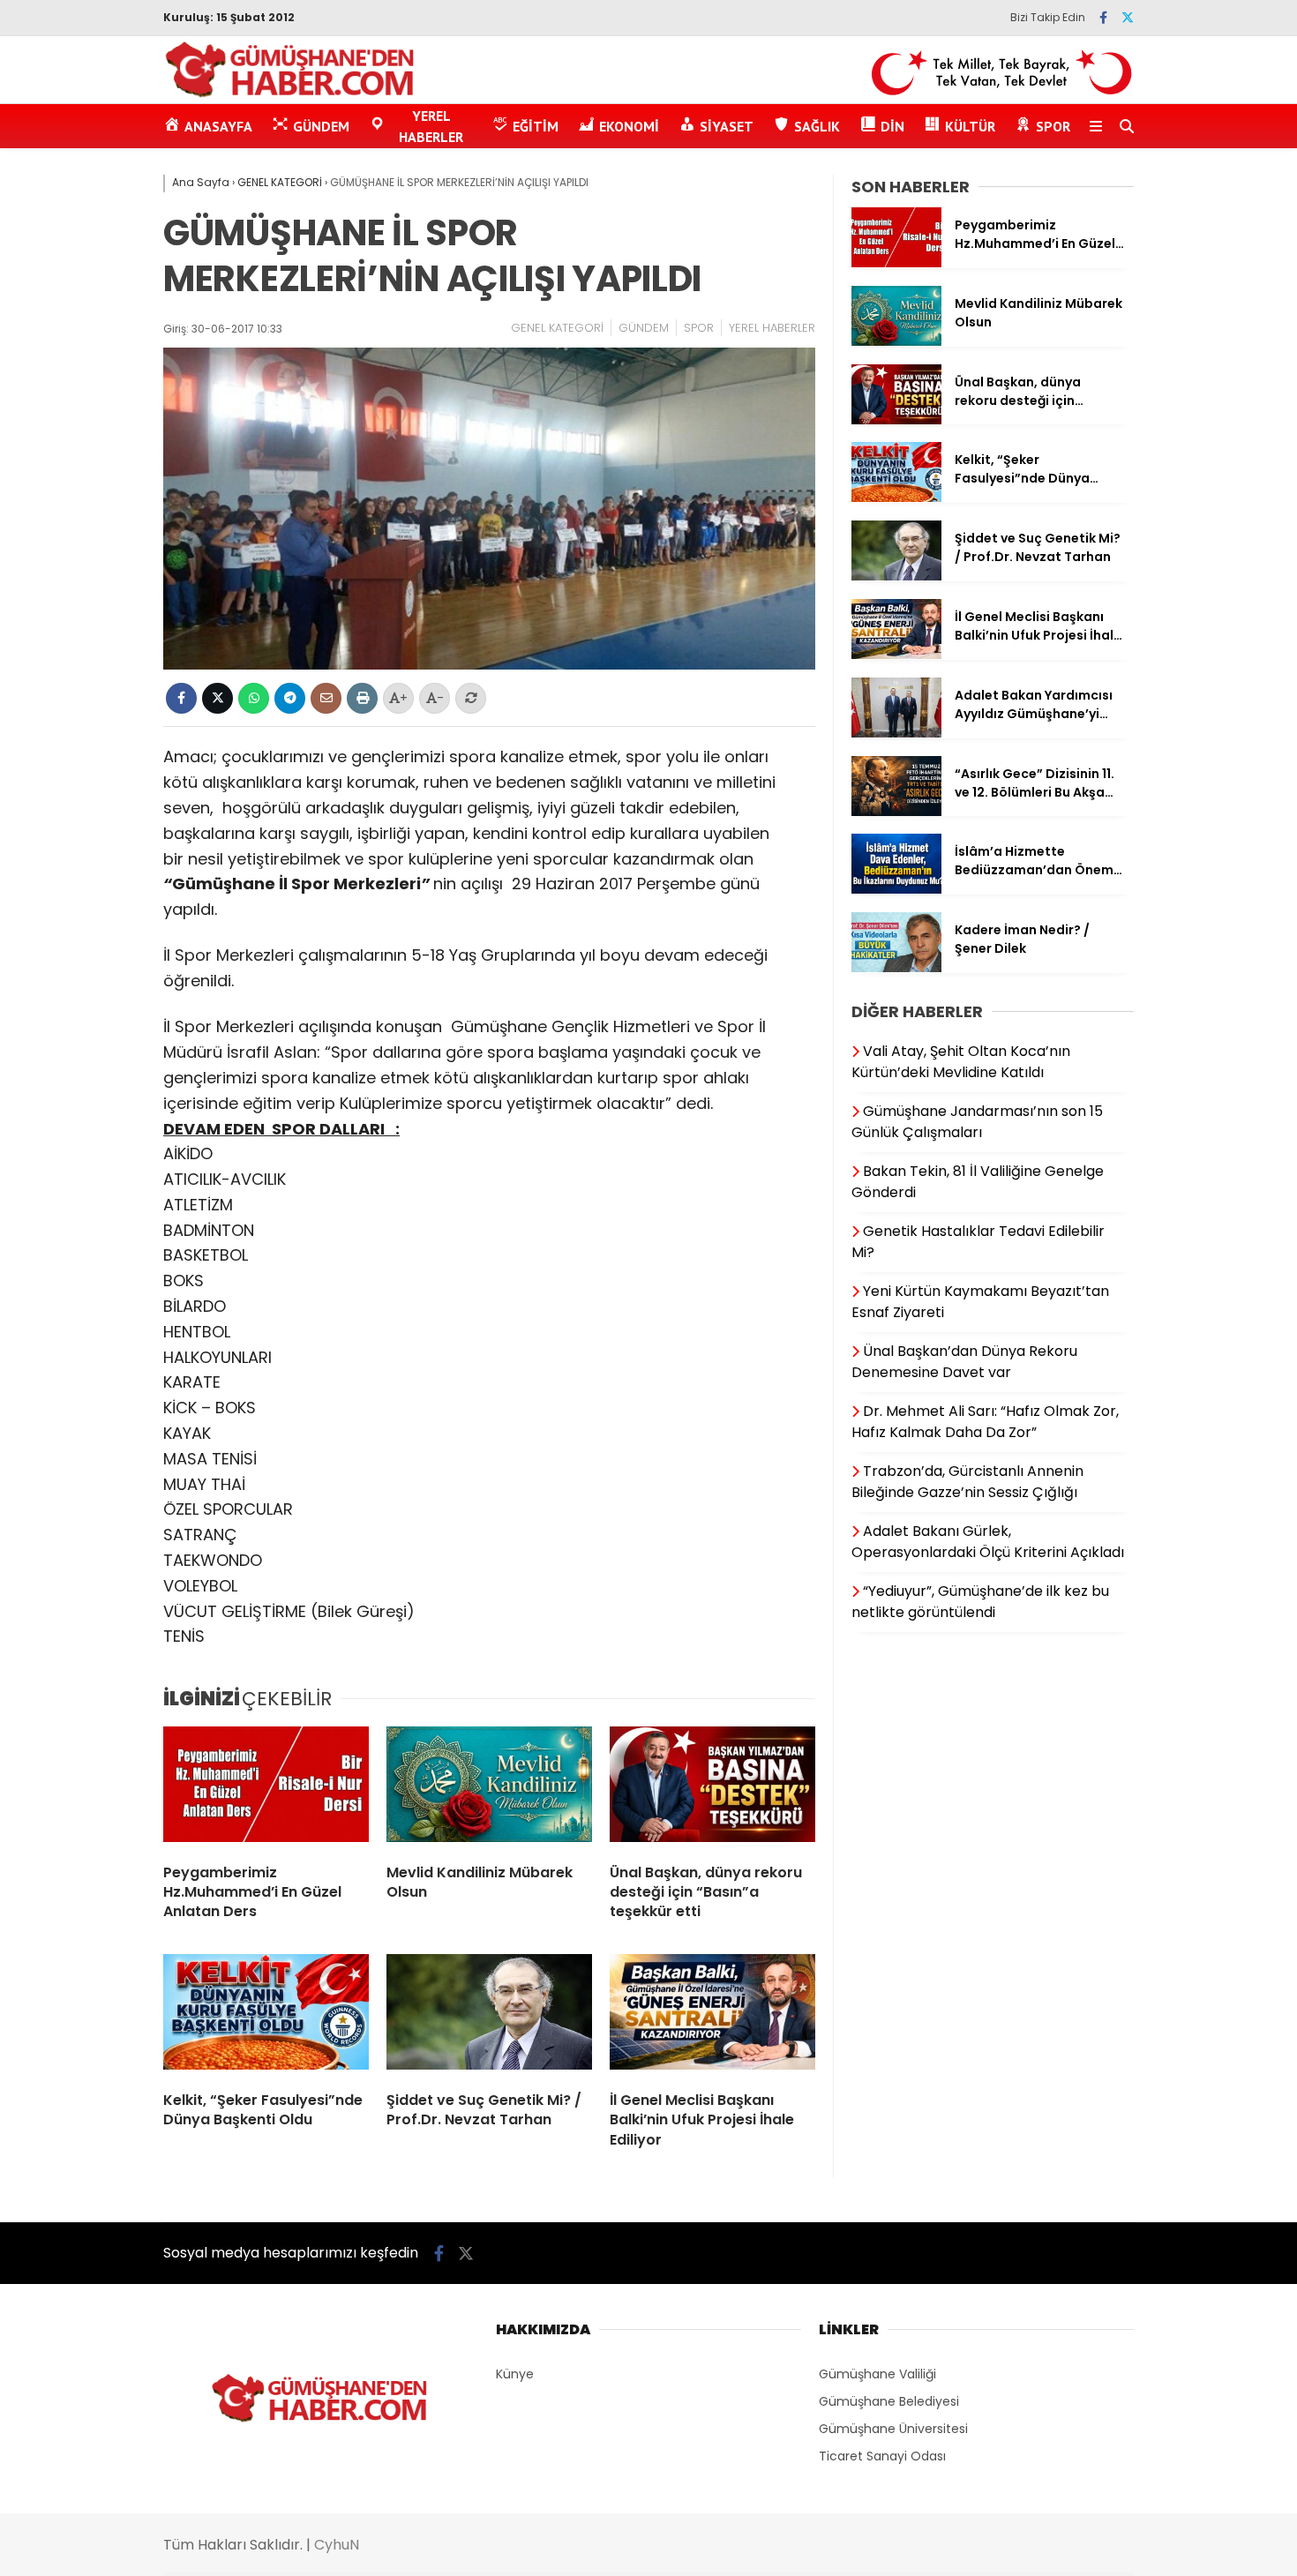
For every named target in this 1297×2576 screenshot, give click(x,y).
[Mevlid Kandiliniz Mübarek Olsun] (489, 1788)
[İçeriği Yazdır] (362, 698)
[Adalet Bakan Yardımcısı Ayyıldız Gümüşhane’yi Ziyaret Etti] (896, 733)
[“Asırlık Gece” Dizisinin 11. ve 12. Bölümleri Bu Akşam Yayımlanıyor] (896, 812)
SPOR (699, 328)
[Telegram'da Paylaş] (290, 698)
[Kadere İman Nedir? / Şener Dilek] (896, 968)
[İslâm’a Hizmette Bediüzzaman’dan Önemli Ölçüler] (896, 889)
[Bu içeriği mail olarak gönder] (326, 698)
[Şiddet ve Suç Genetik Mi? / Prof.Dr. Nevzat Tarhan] (489, 2016)
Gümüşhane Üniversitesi (893, 2429)
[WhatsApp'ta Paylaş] (254, 698)
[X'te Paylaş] (217, 698)
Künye (515, 2374)
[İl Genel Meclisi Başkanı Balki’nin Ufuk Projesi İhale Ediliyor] (712, 2016)
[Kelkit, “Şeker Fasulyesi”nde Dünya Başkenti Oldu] (266, 2016)
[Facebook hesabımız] (1103, 18)
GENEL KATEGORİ (557, 328)
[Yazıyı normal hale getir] (471, 698)
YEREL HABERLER (772, 328)
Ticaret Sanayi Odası (882, 2456)
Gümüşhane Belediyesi (889, 2401)
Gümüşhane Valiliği (877, 2374)
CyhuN (337, 2545)
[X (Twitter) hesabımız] (1128, 18)
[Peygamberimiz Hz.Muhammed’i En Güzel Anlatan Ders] (266, 1788)
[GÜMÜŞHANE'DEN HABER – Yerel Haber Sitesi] (291, 94)
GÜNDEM (644, 328)
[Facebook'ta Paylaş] (181, 698)
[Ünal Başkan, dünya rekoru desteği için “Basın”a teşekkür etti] (712, 1788)
